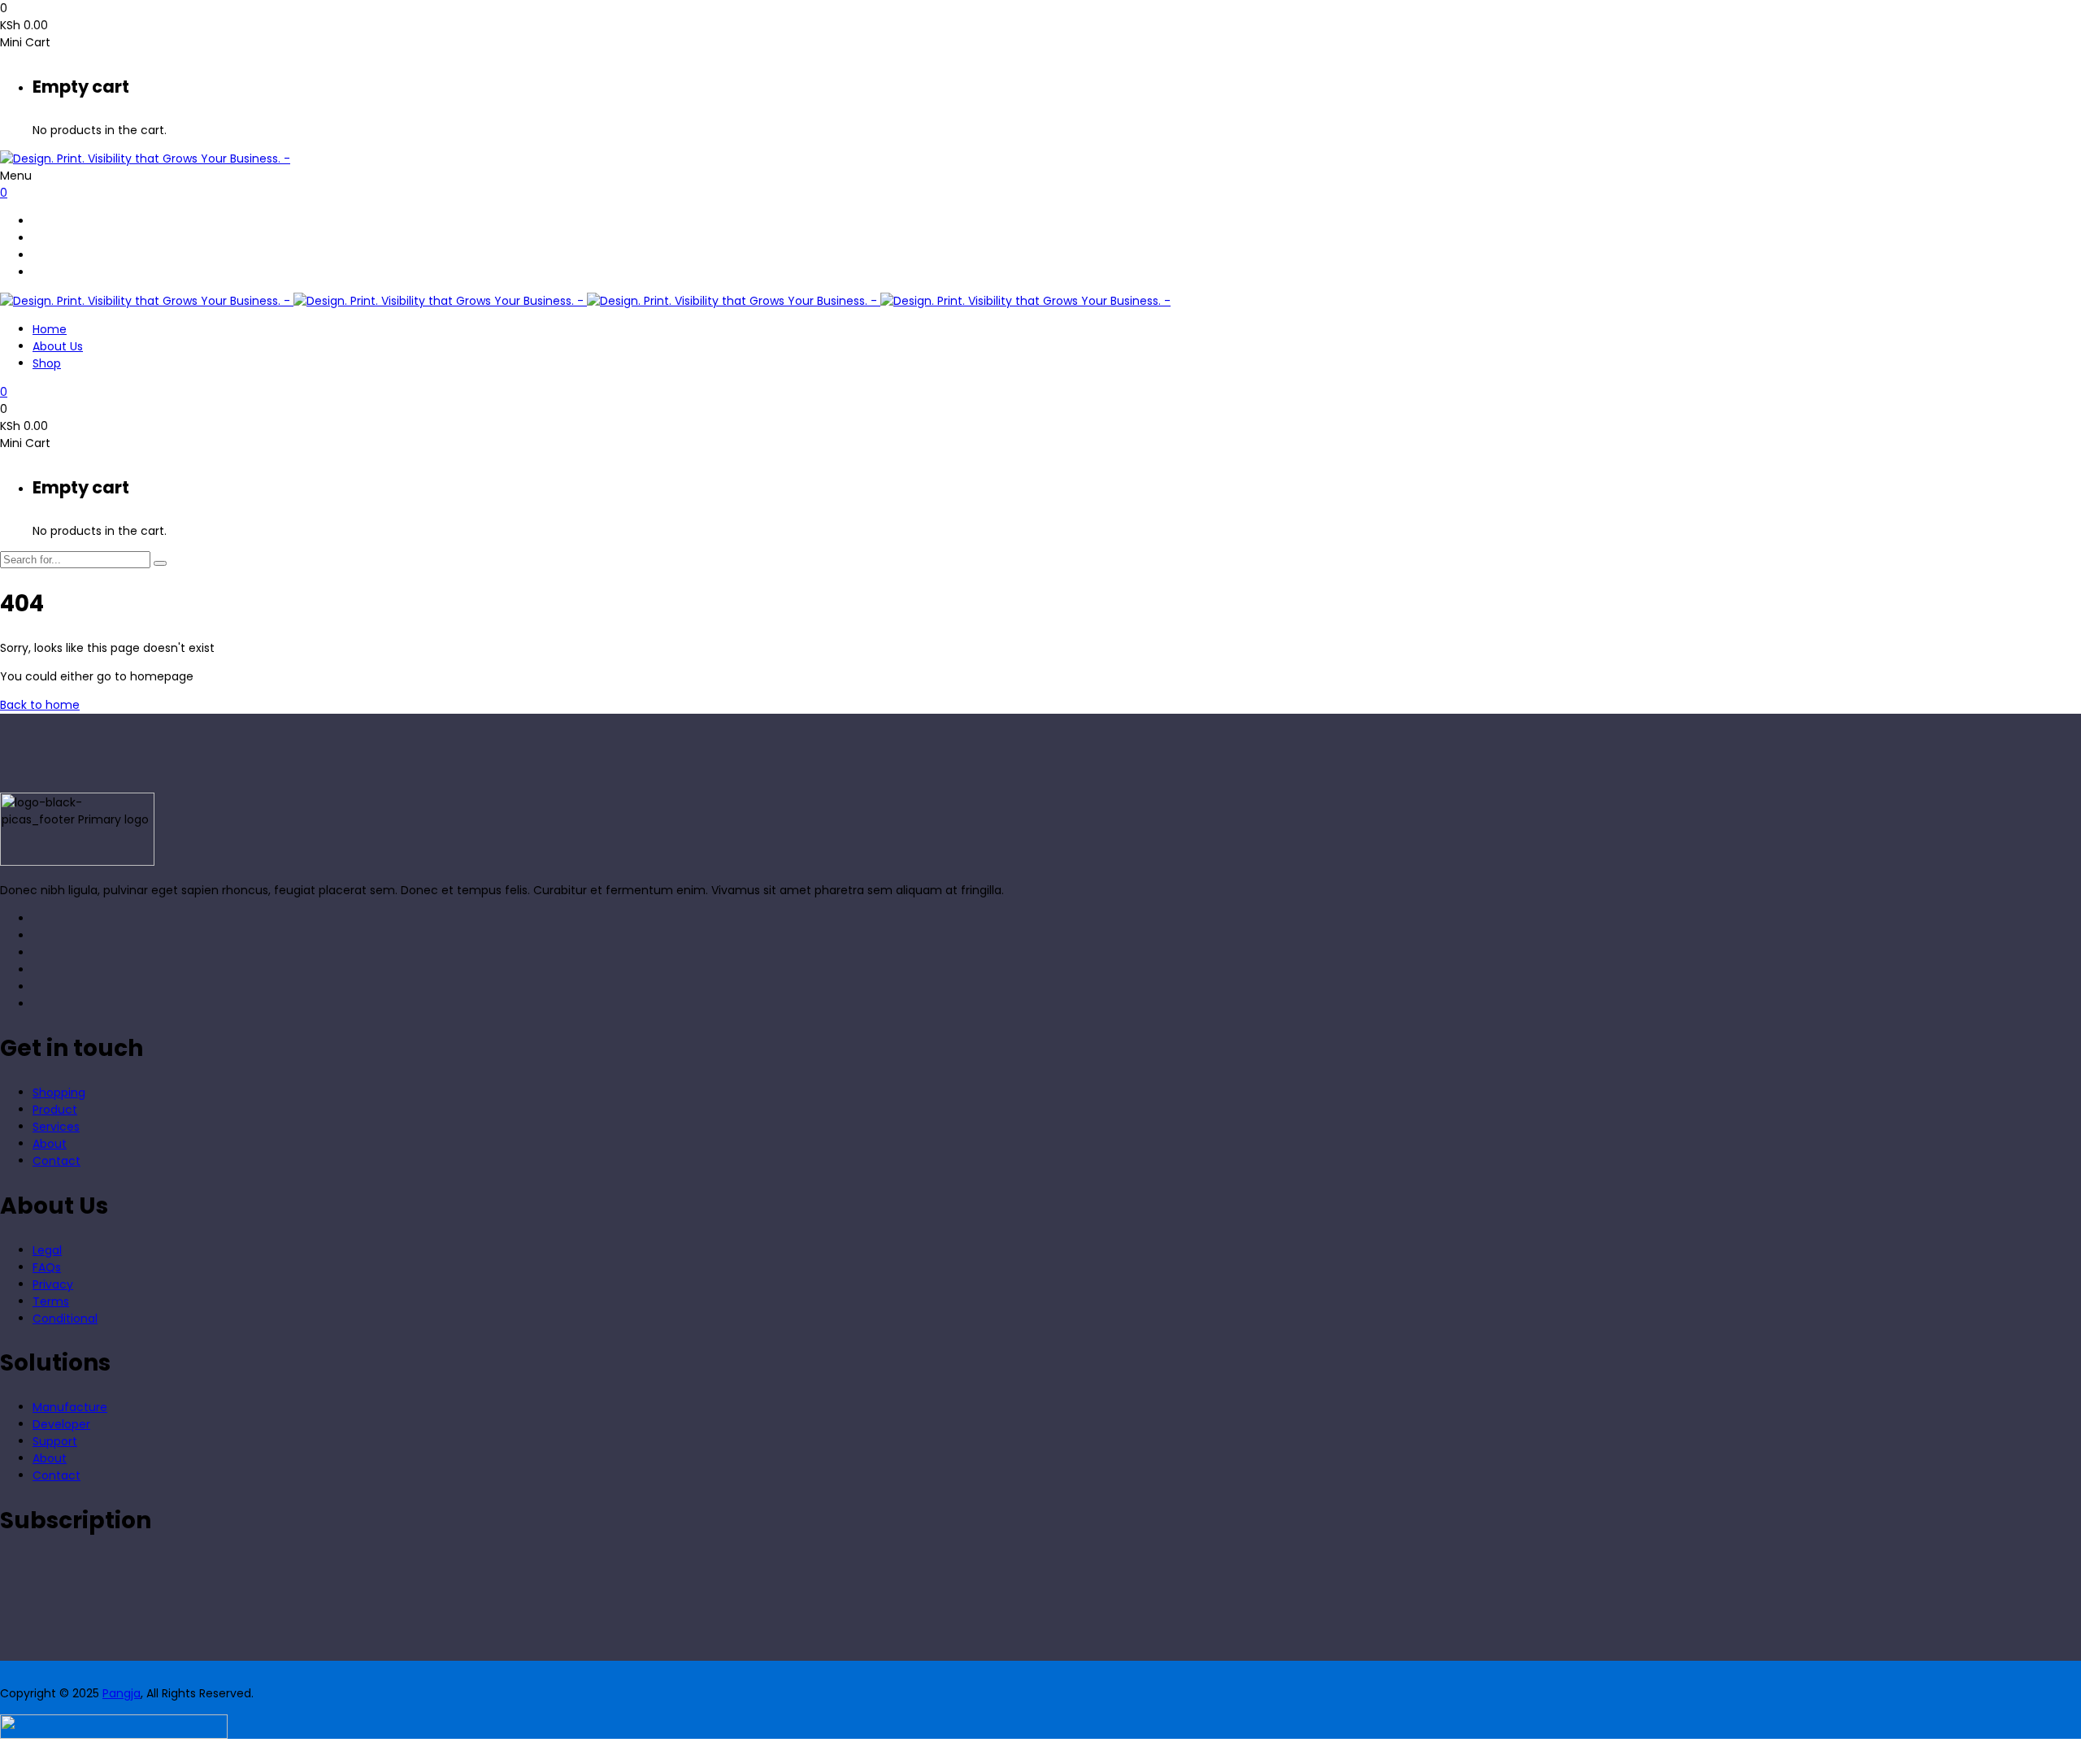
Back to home (40, 705)
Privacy (53, 1284)
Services (56, 1127)
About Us (58, 346)
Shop (47, 363)
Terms (51, 1301)
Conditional (65, 1319)
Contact (56, 1161)
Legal (47, 1250)
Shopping (59, 1093)
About (50, 1144)
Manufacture (70, 1407)
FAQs (47, 1267)
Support (55, 1441)
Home (50, 329)
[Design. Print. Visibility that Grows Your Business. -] (145, 159)
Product (55, 1110)
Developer (61, 1424)
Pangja (122, 1693)
